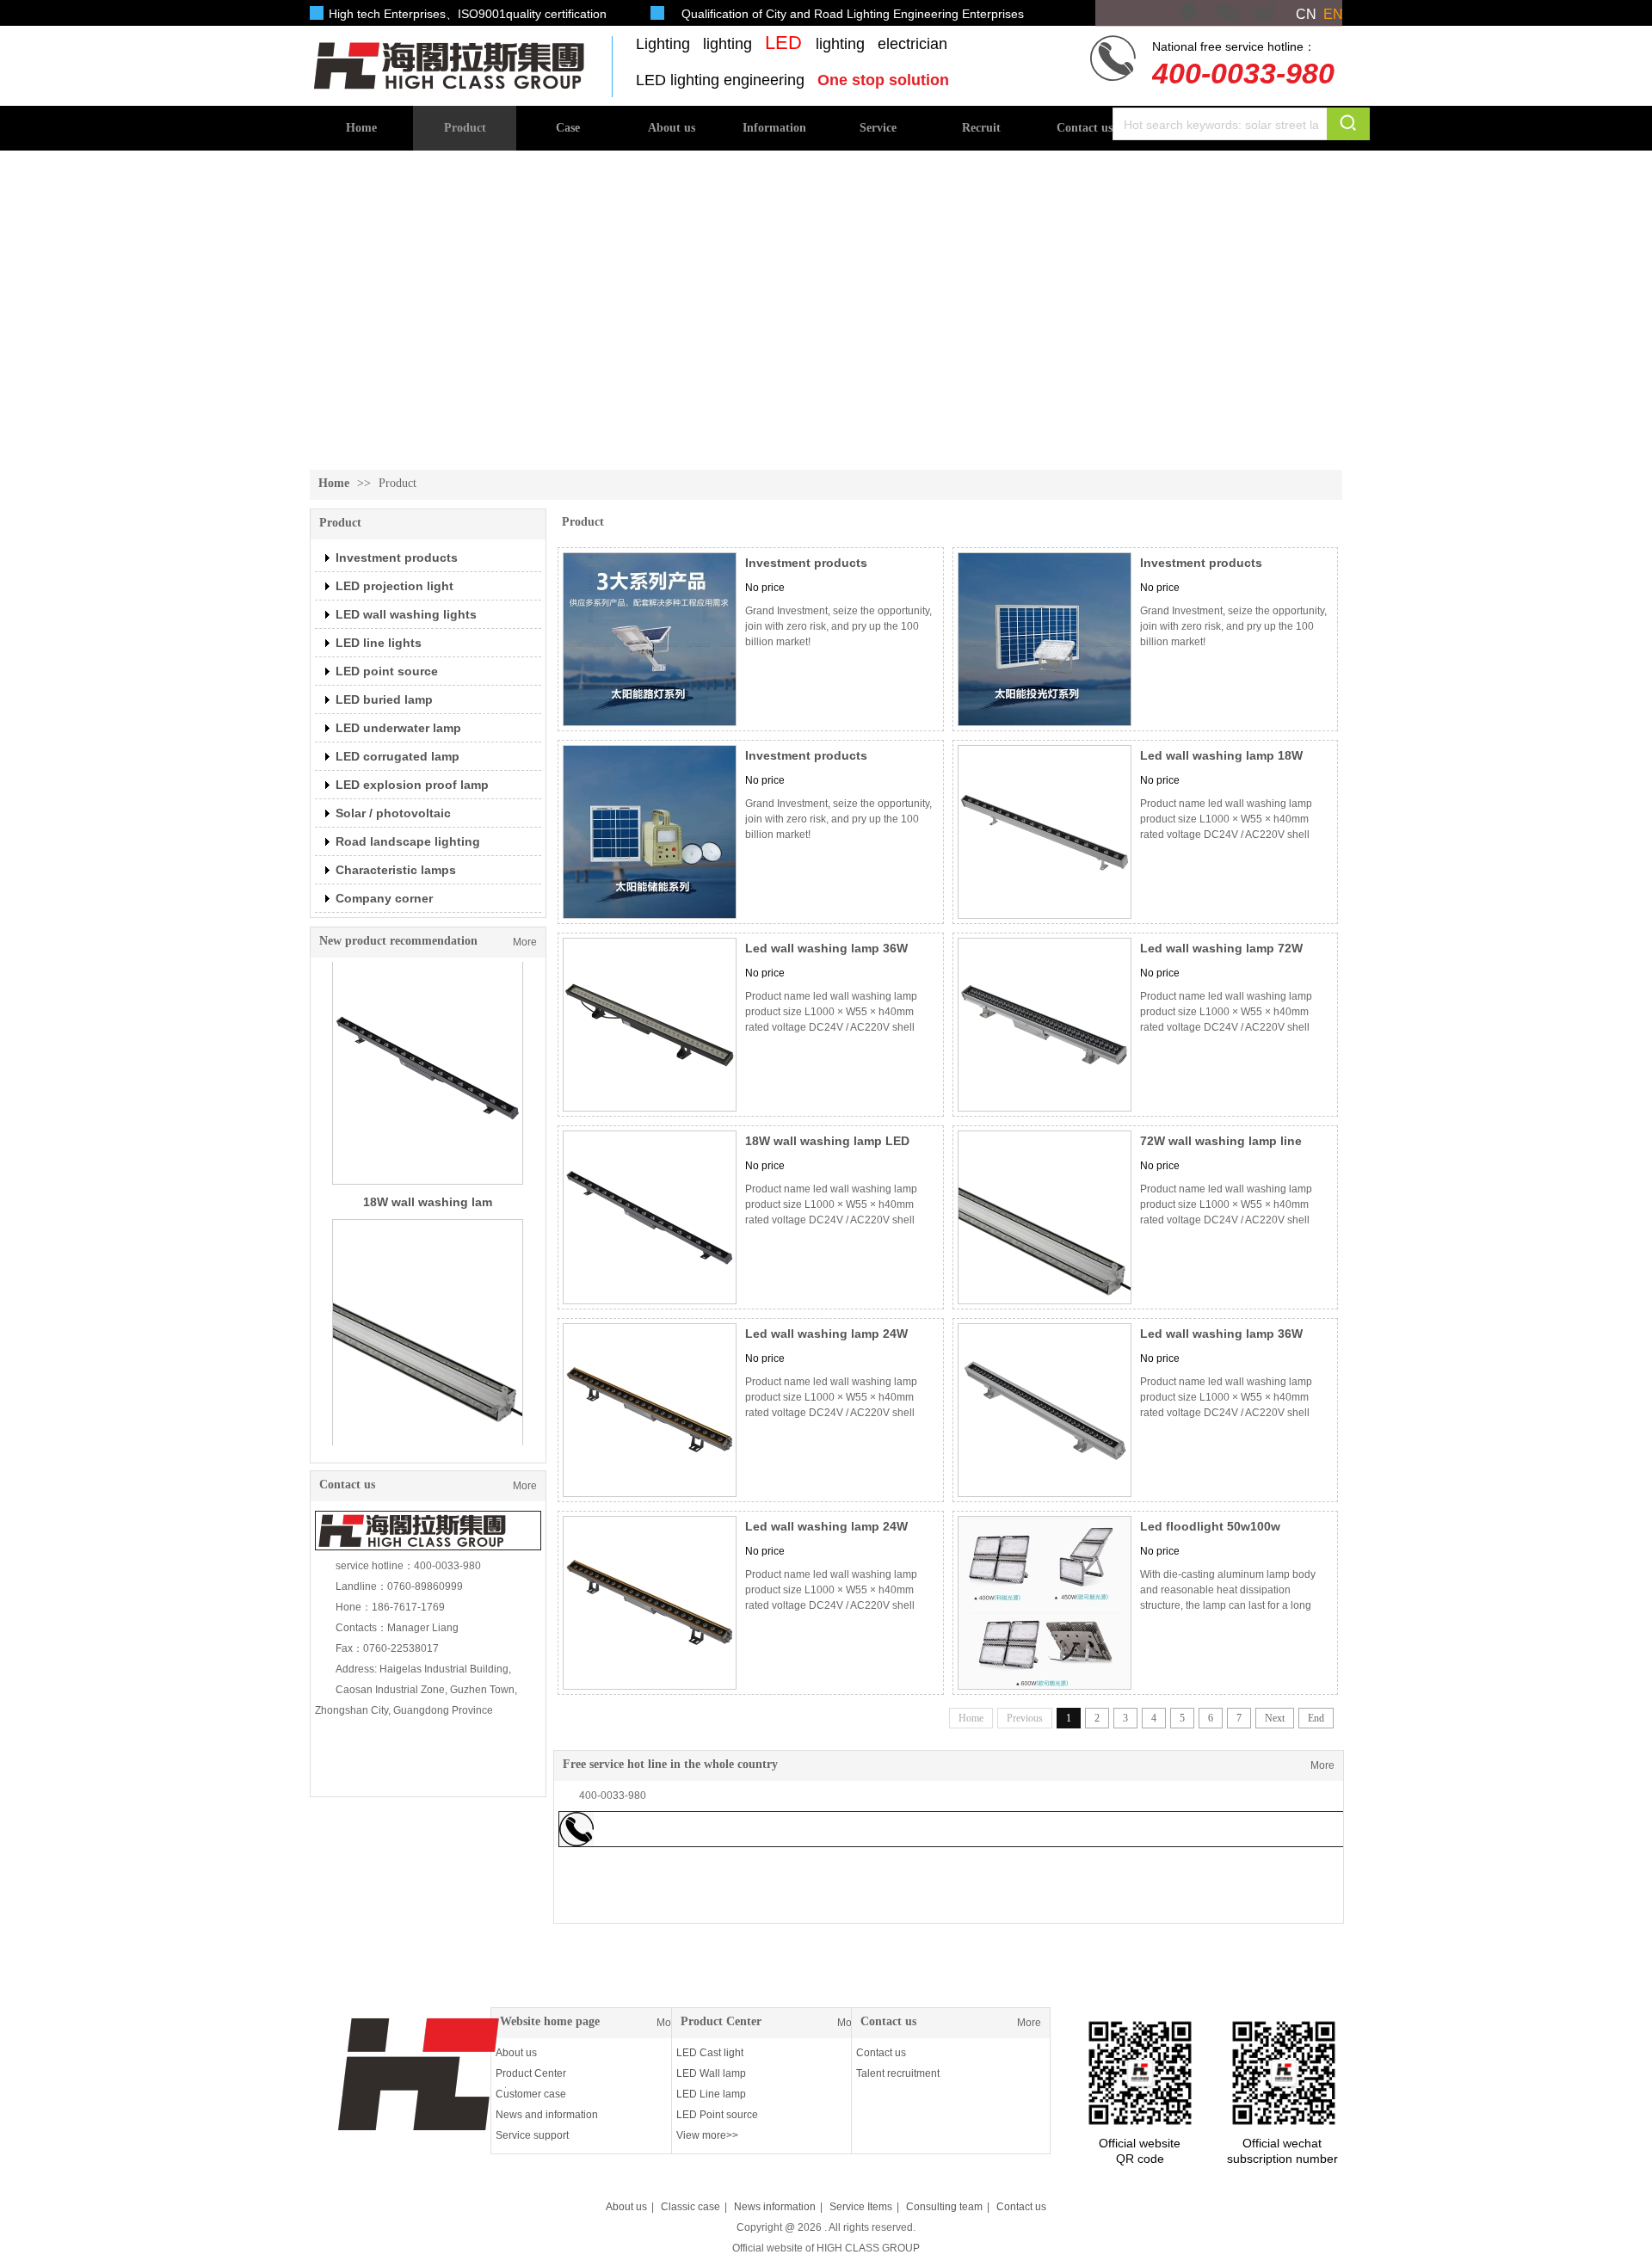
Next (1275, 1718)
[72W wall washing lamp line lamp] (1045, 1217)
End (1316, 1718)
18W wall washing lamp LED (827, 1141)
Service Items (861, 2207)
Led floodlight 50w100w (1210, 1526)
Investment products (806, 563)
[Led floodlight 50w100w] (1045, 1603)
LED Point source (717, 2115)
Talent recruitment (898, 2073)
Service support (532, 2135)
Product (398, 483)
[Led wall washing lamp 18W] (1045, 832)
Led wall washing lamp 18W (1221, 755)
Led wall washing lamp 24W (826, 1334)
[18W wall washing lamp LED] (650, 1217)
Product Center (531, 2073)
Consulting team (944, 2207)
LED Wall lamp (711, 2073)
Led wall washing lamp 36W (826, 948)
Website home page (550, 2021)
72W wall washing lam (428, 1345)
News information (775, 2207)
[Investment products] (650, 639)
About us (516, 2053)
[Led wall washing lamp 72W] (1045, 1025)
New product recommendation (398, 941)
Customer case (531, 2094)
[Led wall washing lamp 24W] (650, 1410)
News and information (547, 2115)
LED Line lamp (711, 2094)
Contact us (888, 2021)
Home (334, 483)
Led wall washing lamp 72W (1221, 948)
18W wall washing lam (428, 1076)
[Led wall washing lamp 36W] (650, 1025)
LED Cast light (710, 2053)
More (525, 942)
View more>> (707, 2135)
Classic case (690, 2207)
